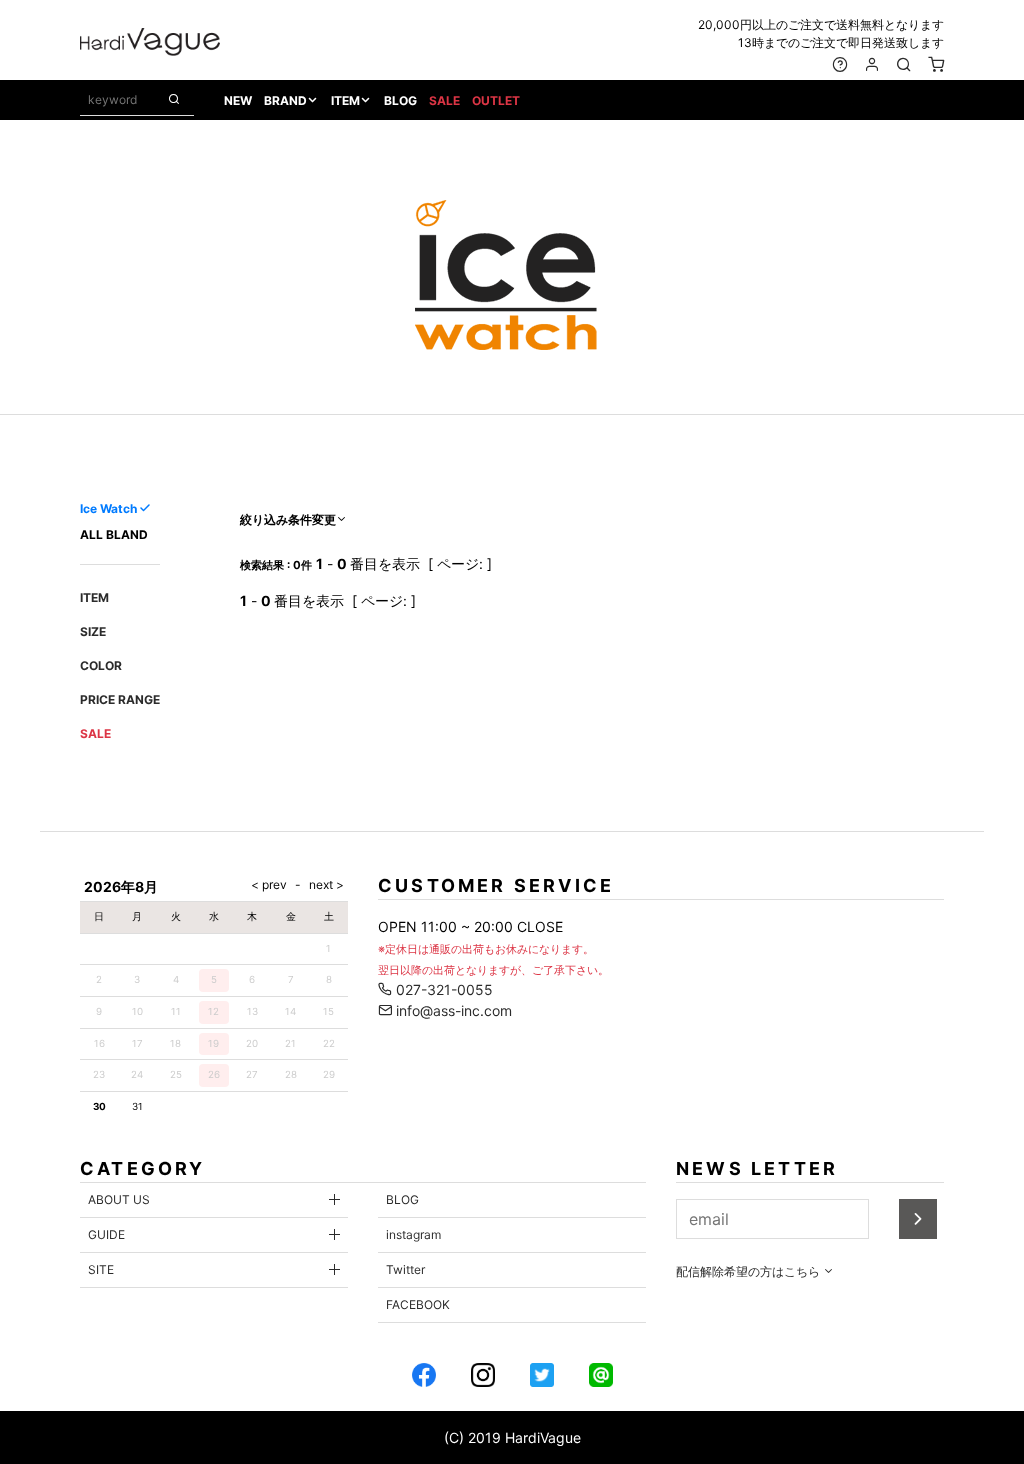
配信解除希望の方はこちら (749, 1271)
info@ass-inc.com (452, 1010)
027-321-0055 (442, 989)
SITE (101, 1269)
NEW (238, 100)
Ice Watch (108, 508)
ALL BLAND (114, 534)
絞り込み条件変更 (288, 519)
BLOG (400, 100)
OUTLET (496, 100)
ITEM (345, 100)
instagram (413, 1234)
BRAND (285, 100)
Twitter (405, 1269)
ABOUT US (119, 1199)
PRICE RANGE (120, 699)
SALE (444, 100)
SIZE (93, 631)
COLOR (101, 665)
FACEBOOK (418, 1304)
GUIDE (106, 1234)
